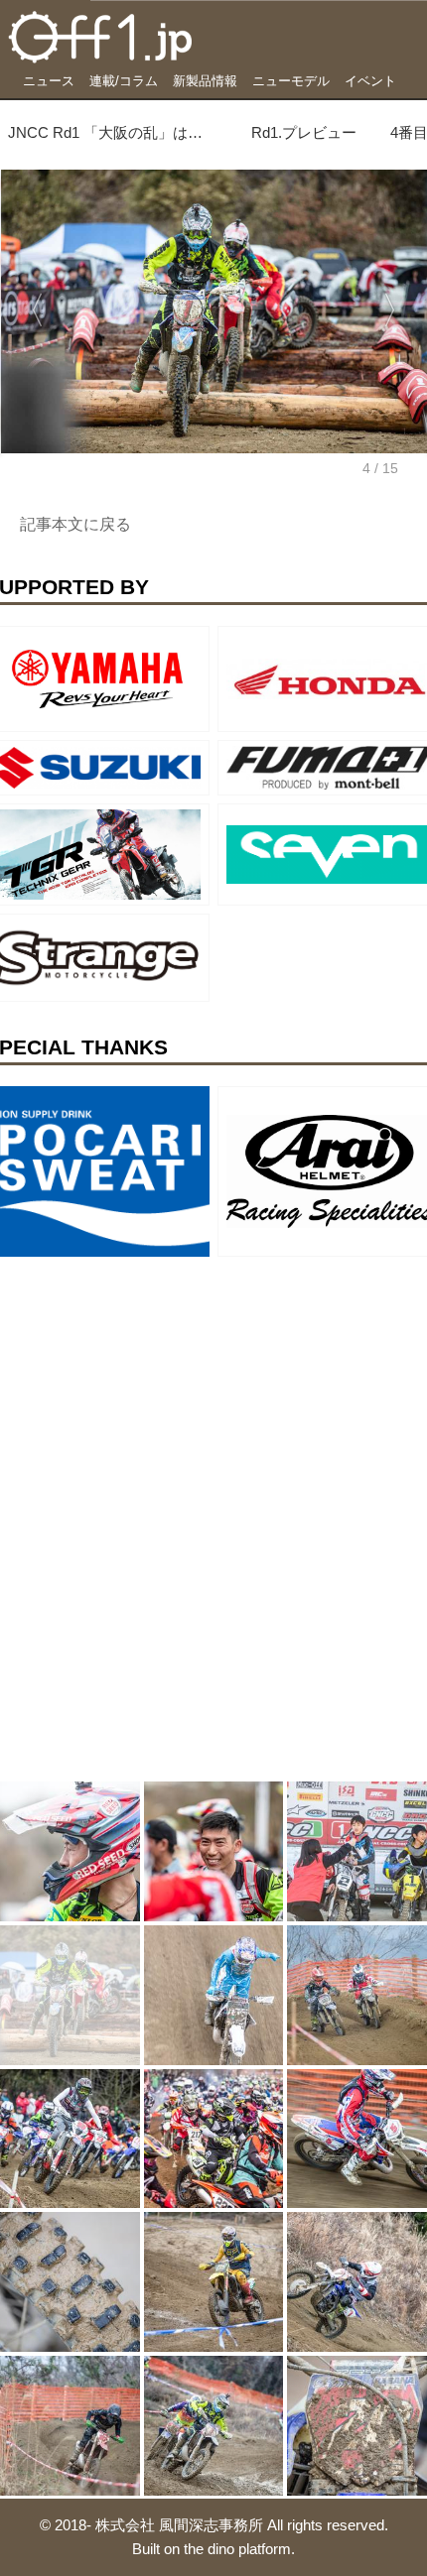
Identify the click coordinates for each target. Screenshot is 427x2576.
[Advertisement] (149, 1389)
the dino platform (237, 2549)
